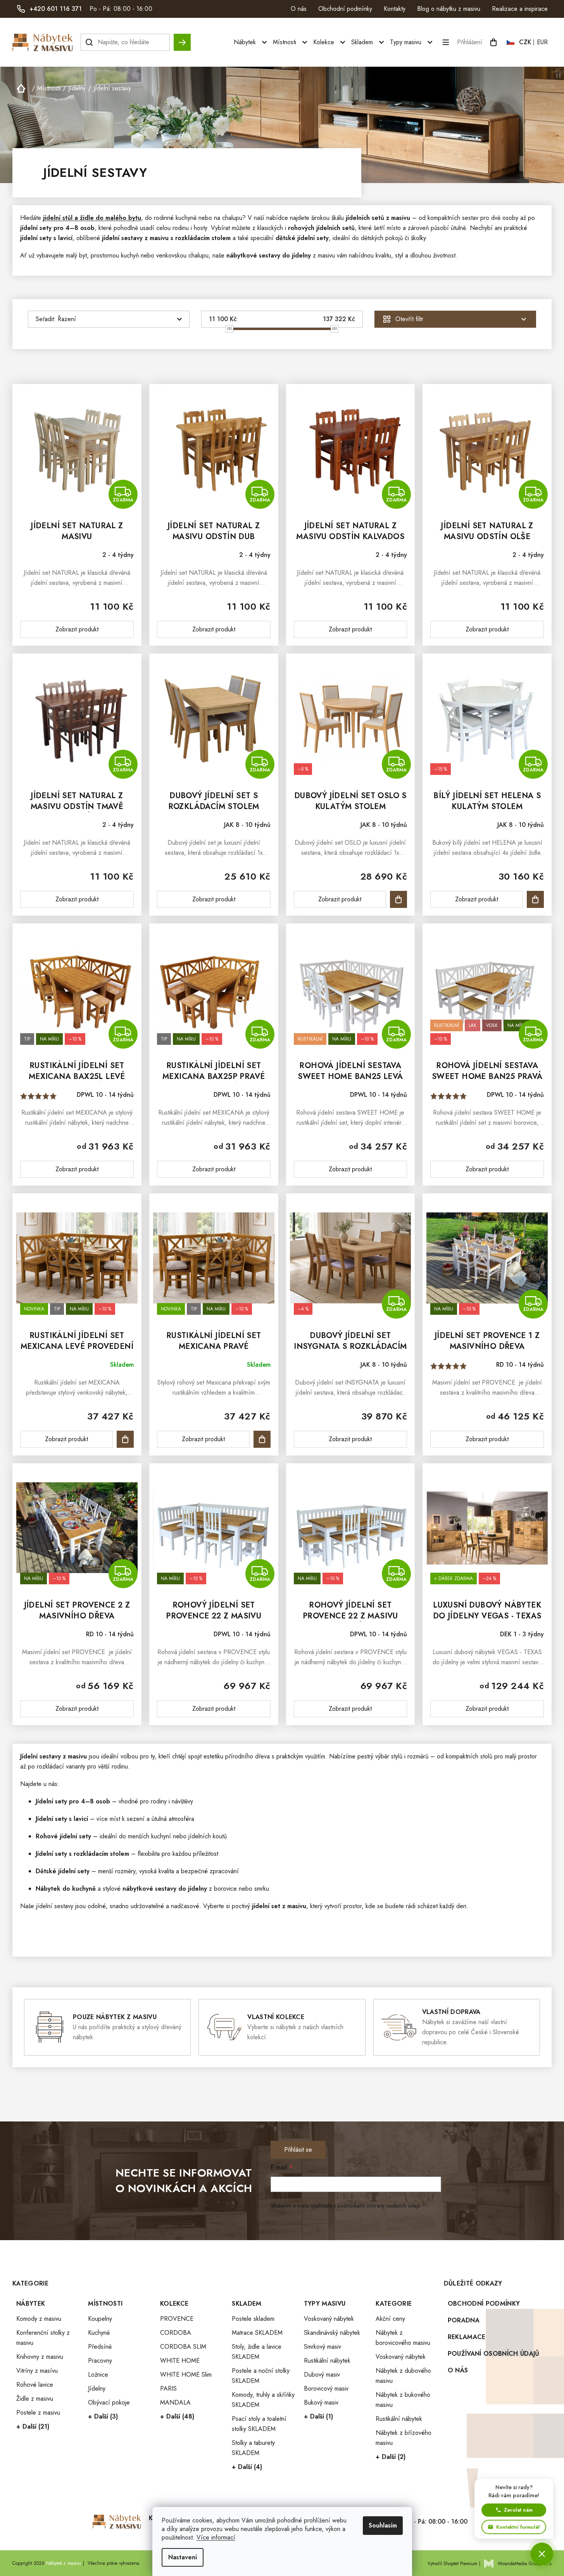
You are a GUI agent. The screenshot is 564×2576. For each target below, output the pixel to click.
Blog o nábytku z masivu (449, 9)
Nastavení (183, 2557)
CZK (525, 42)
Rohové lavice (35, 2385)
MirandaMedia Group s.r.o (525, 2564)
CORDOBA (176, 2333)
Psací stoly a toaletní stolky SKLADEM (259, 2424)
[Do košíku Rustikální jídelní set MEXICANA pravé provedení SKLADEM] (262, 1439)
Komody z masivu (39, 2319)
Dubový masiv (322, 2375)
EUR (542, 42)
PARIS (168, 2388)
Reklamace (467, 2337)
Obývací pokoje (109, 2402)
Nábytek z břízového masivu (404, 2438)
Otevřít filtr (409, 319)
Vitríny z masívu (37, 2371)
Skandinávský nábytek (332, 2333)
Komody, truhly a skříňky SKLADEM (263, 2400)
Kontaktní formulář (518, 2527)
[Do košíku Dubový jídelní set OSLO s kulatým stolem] (398, 899)
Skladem (247, 2304)
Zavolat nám (518, 2510)
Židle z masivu (35, 2399)
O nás (299, 9)
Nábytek (31, 2304)
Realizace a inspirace (520, 9)
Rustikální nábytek (327, 2361)
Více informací (216, 2537)
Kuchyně (99, 2333)
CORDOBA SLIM (183, 2347)
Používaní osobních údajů (494, 2354)
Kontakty (395, 9)
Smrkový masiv (323, 2347)
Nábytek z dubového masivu (403, 2376)
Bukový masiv (321, 2402)
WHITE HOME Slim (186, 2375)
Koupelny (100, 2319)
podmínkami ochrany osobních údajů (379, 2206)
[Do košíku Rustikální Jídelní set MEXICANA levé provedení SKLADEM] (125, 1439)
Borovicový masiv (326, 2388)
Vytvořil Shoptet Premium (452, 2564)
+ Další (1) (318, 2416)
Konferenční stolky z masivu (43, 2338)
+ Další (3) (103, 2416)
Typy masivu (325, 2304)
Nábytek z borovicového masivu (403, 2338)
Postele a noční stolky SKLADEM (261, 2376)
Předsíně (100, 2347)
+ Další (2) (391, 2457)
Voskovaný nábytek (329, 2319)
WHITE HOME (180, 2361)
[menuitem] (251, 42)
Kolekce (174, 2304)
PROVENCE (177, 2319)
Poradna (464, 2320)
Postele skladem (253, 2319)
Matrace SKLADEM (257, 2333)
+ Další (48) (177, 2416)
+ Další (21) (33, 2426)
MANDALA (175, 2402)
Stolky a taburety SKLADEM (253, 2448)
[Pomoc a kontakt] (542, 2554)
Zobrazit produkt (77, 629)
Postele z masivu (38, 2413)
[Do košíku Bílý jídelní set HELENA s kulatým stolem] (535, 899)
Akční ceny (390, 2319)
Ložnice (98, 2375)
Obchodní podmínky (345, 9)
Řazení (67, 319)
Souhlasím (383, 2525)
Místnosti (105, 2304)
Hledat (182, 39)
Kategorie (394, 2304)
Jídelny (97, 2388)
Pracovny (100, 2361)
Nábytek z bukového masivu (403, 2400)
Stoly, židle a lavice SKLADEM (257, 2352)
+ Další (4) (247, 2467)
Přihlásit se (298, 2150)
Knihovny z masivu (40, 2357)
